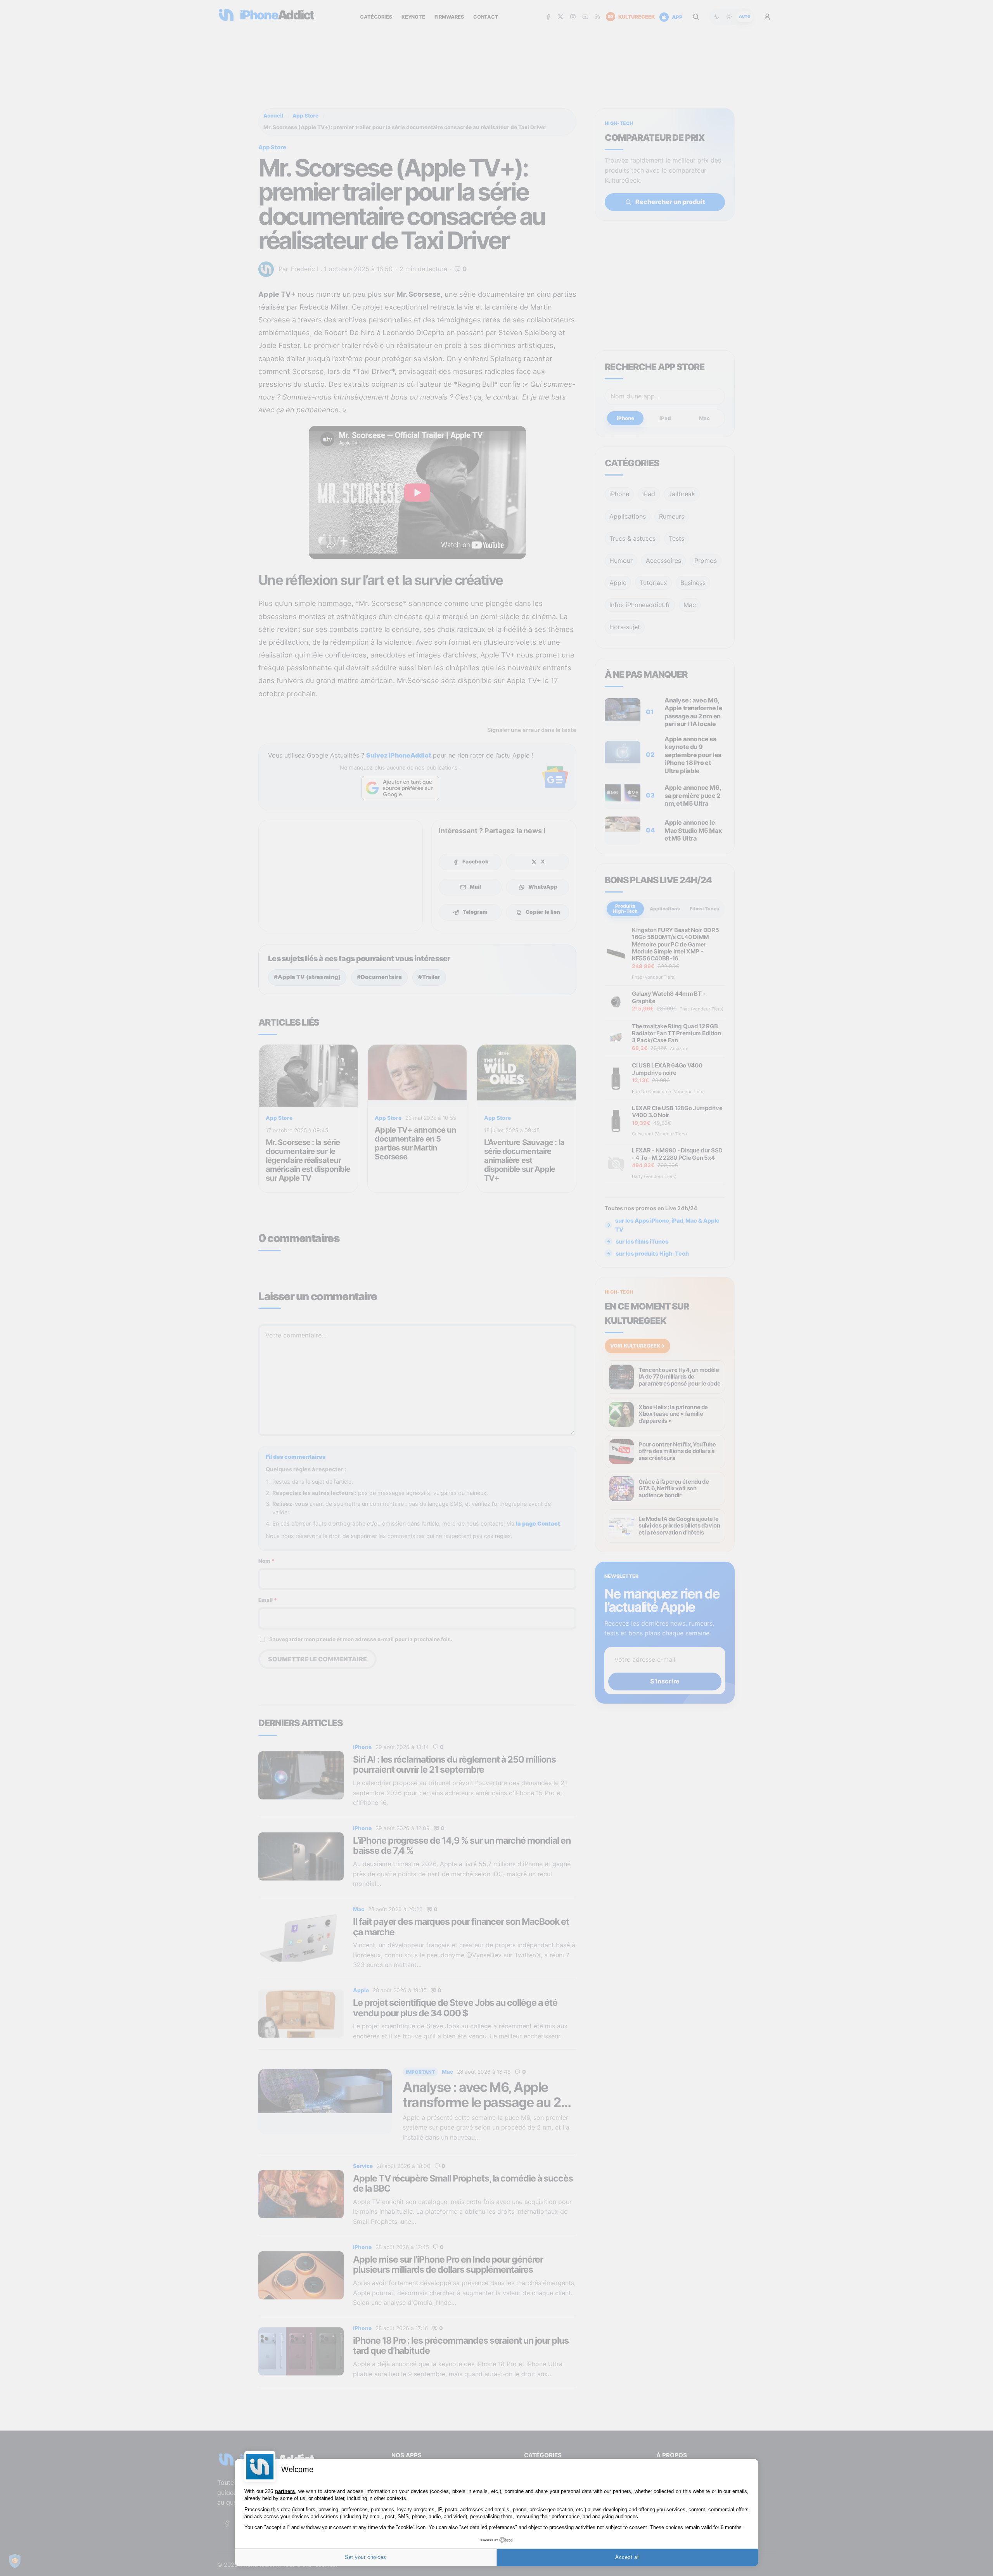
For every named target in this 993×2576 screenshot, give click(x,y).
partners (285, 2491)
